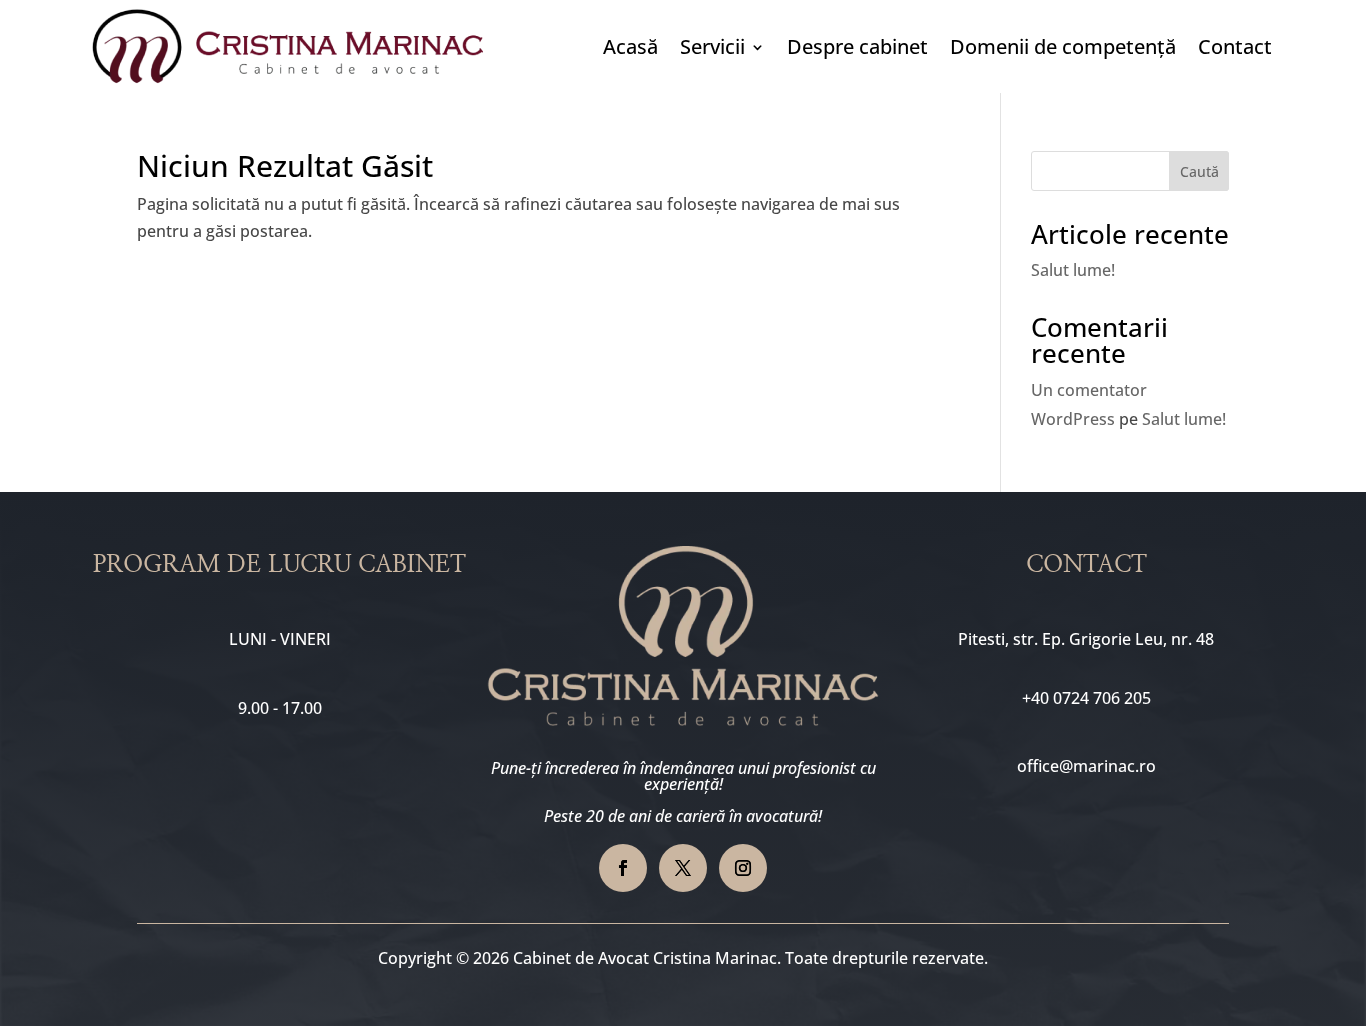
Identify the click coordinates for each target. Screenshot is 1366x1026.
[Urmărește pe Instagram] (743, 868)
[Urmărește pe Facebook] (623, 868)
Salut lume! (1073, 270)
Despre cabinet (857, 46)
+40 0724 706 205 (1086, 698)
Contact (1235, 46)
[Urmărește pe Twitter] (683, 868)
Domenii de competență (1063, 46)
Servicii (712, 46)
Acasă (630, 46)
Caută (1199, 171)
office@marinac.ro (1086, 766)
